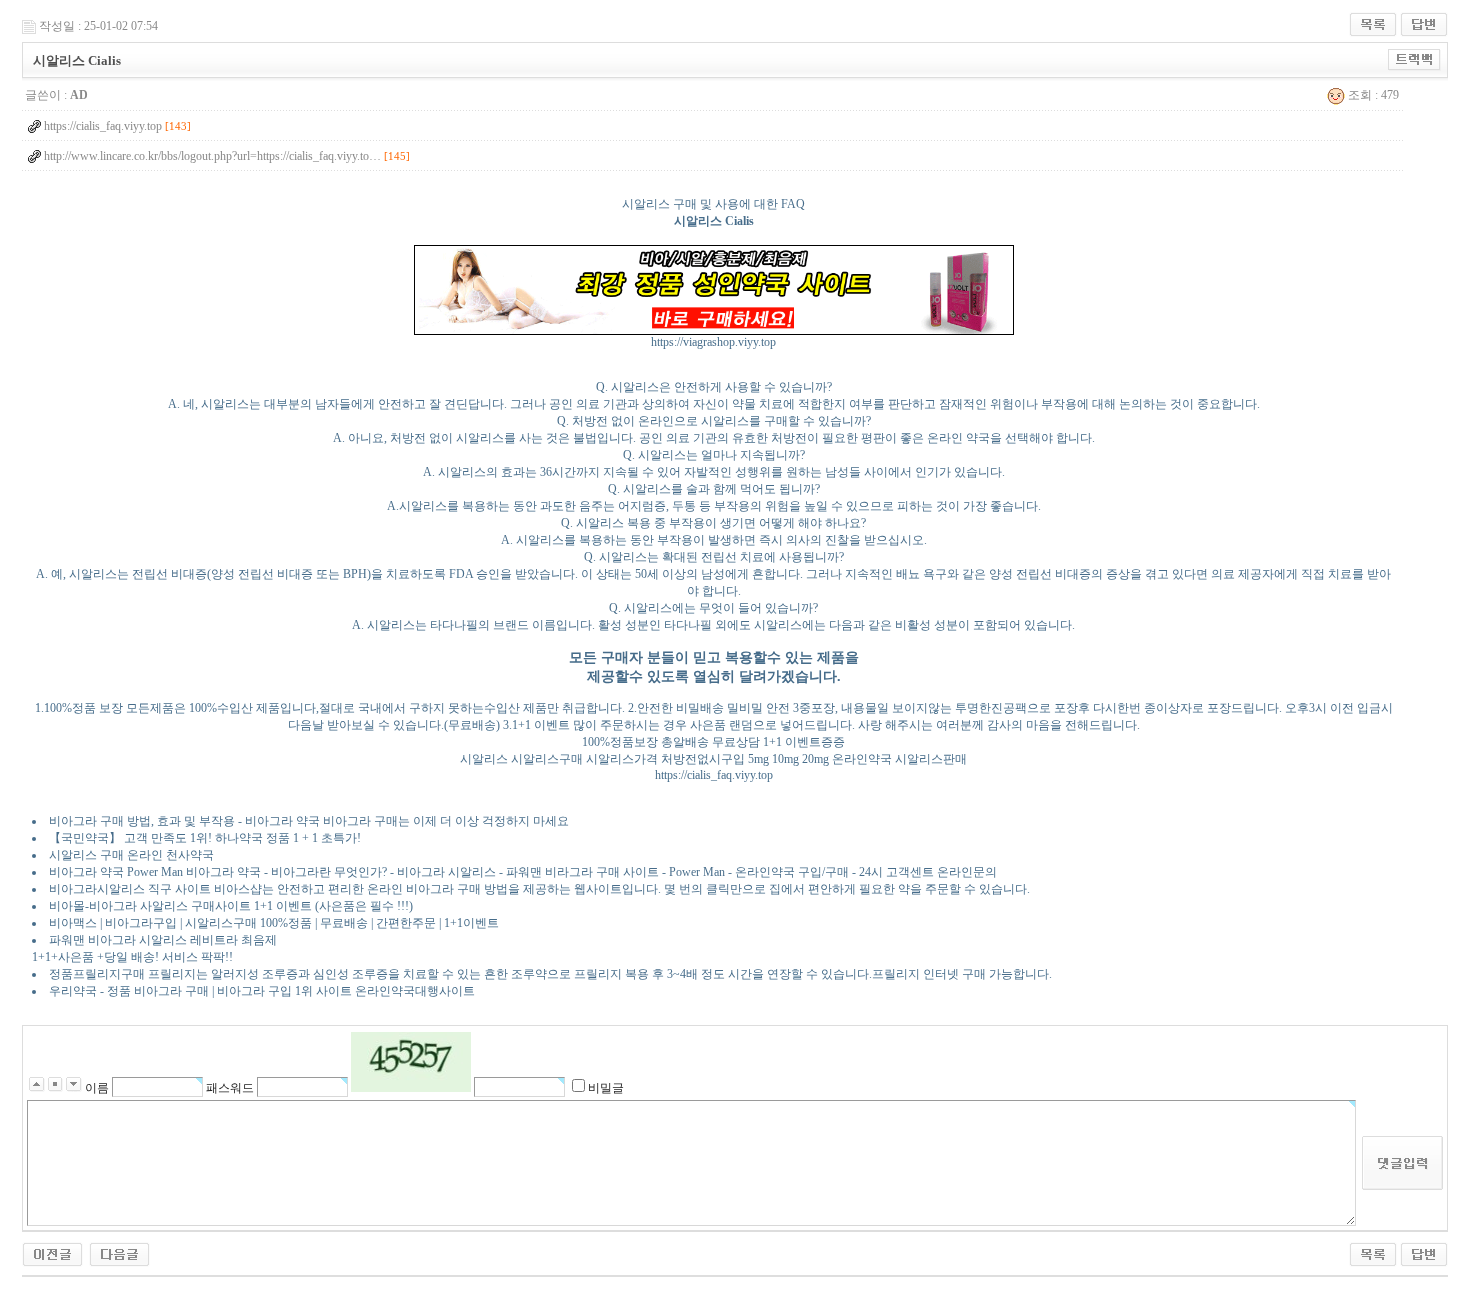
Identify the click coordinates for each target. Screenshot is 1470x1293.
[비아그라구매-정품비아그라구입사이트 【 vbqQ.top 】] (52, 1253)
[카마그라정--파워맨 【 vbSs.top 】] (119, 1253)
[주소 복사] (1414, 59)
